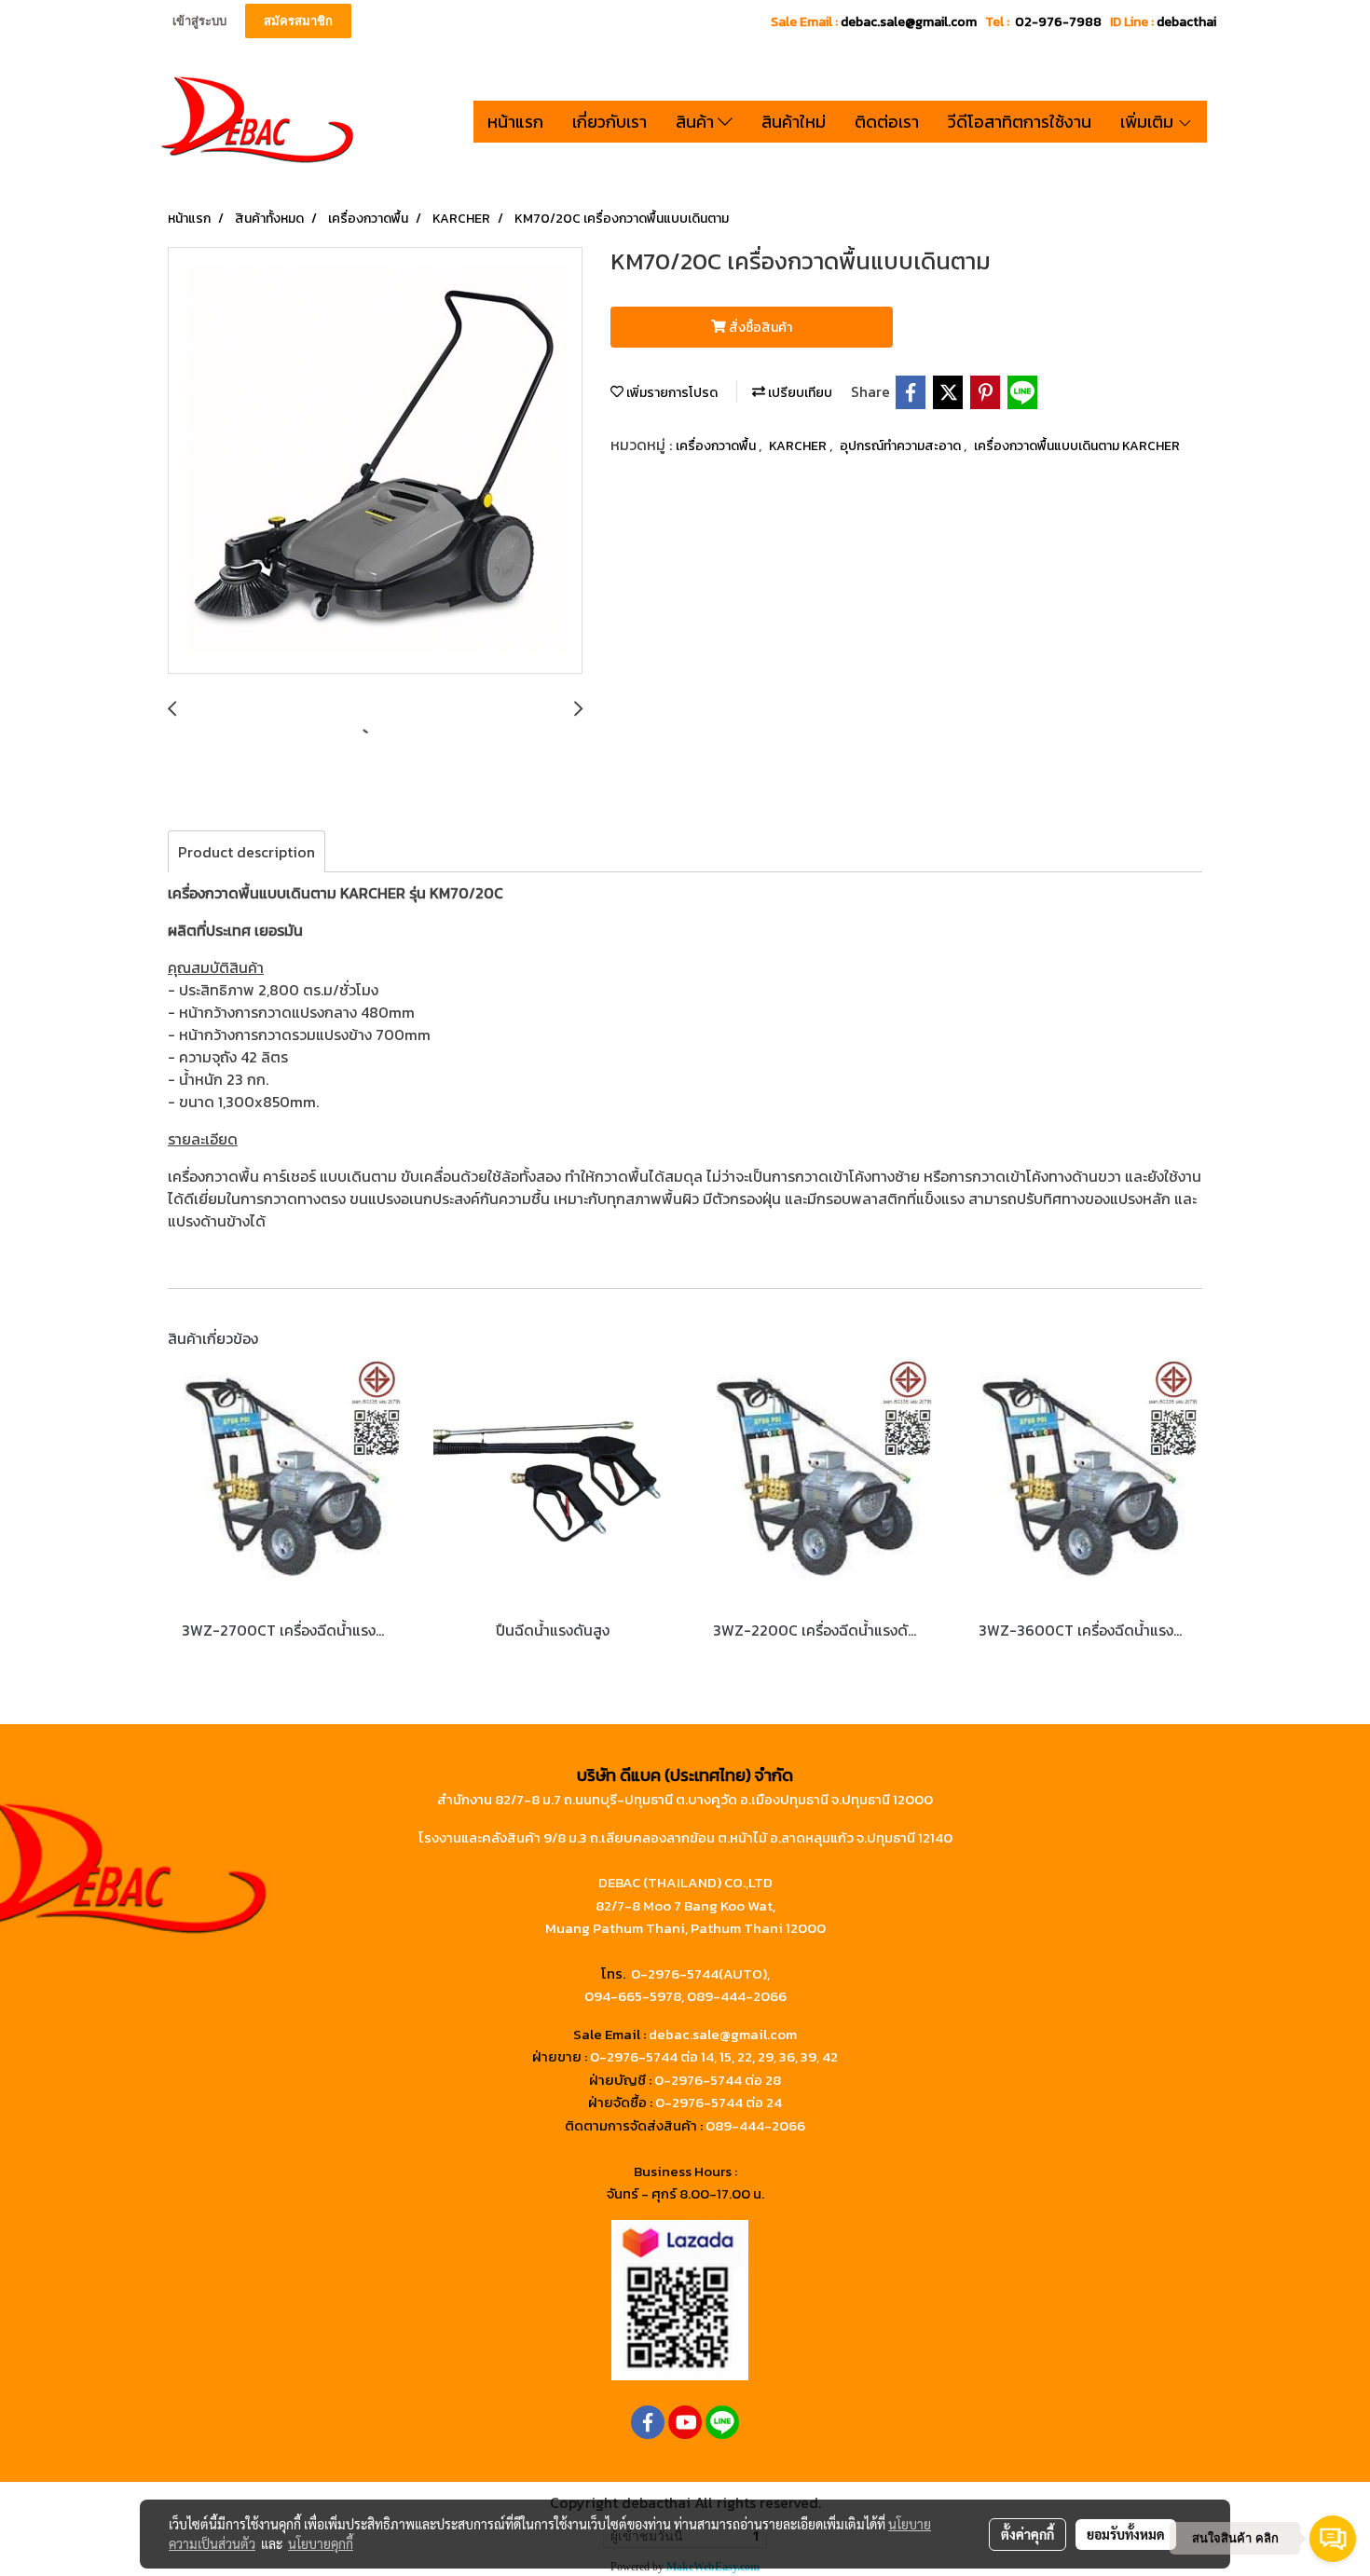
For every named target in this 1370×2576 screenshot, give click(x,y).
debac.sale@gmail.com (723, 2034)
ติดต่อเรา (887, 122)
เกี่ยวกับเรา (610, 122)
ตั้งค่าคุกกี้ (1027, 2534)
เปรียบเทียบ (799, 393)
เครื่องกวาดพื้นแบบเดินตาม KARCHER (1077, 446)
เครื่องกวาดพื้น (717, 446)
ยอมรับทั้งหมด (1126, 2534)
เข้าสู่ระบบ (199, 21)
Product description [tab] (247, 852)
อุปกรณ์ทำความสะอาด (902, 446)
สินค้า (697, 122)
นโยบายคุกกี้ (321, 2543)
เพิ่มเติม (1149, 122)
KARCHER (799, 446)
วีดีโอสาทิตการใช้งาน (1020, 122)
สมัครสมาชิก (298, 21)
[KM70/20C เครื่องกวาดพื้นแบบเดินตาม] (375, 461)
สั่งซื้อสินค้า (759, 328)
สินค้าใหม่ (794, 122)
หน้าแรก (515, 122)
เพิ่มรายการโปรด (671, 393)
